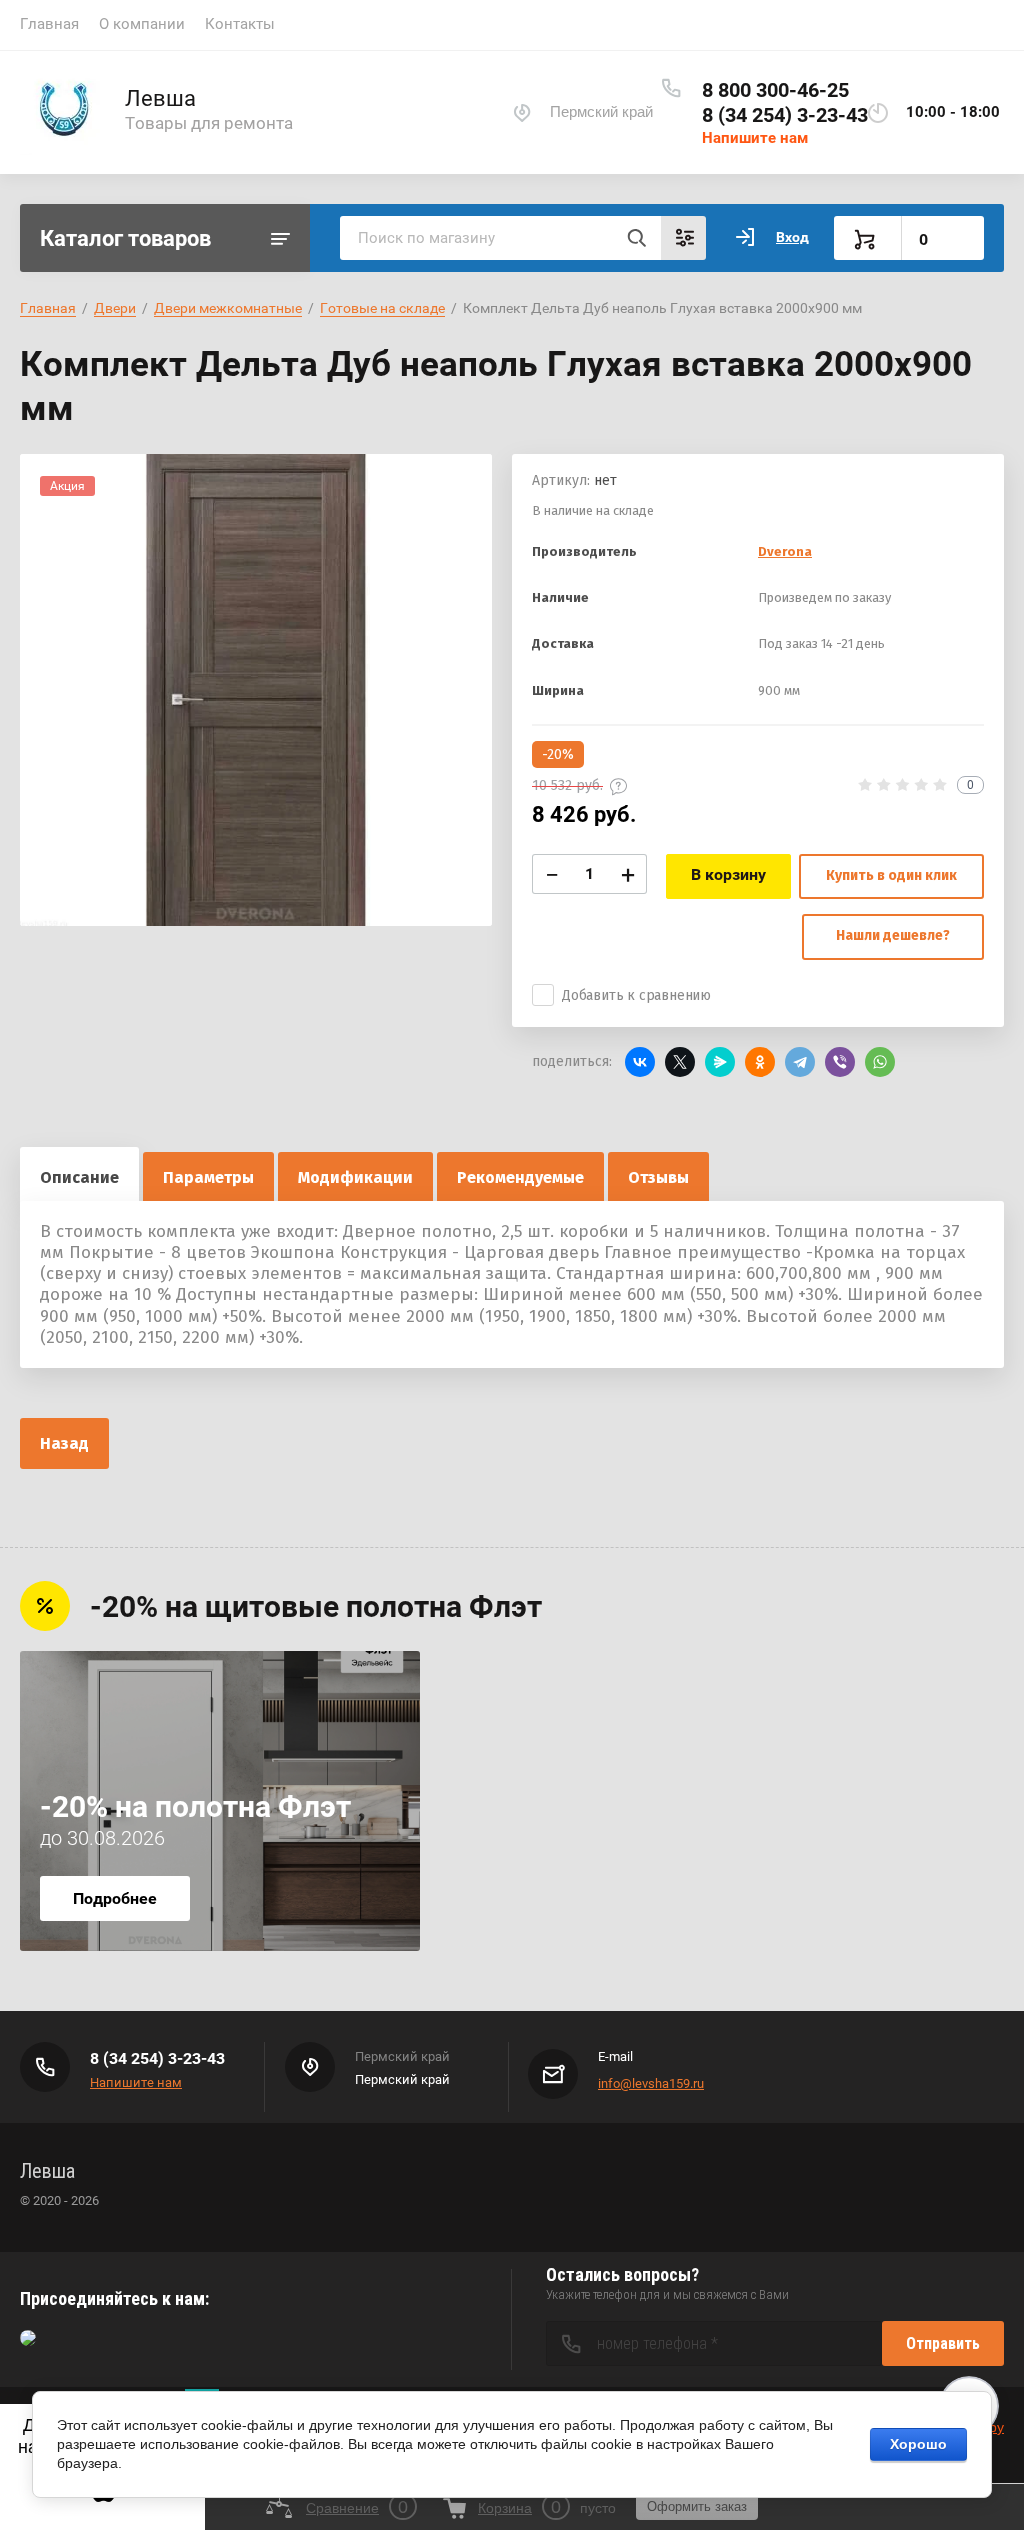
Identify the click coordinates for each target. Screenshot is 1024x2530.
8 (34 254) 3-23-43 (785, 115)
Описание (79, 1177)
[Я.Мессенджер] (720, 1062)
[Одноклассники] (760, 1062)
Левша (160, 98)
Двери (115, 308)
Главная (49, 24)
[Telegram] (800, 1062)
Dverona (785, 551)
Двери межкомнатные (228, 308)
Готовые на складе (382, 308)
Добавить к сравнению (636, 995)
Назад (64, 1443)
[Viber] (840, 1062)
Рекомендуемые (520, 1177)
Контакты (240, 24)
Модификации (355, 1177)
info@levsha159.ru (651, 2083)
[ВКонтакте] (640, 1062)
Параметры (208, 1177)
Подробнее (115, 1898)
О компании (142, 24)
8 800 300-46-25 (775, 90)
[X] (680, 1062)
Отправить (943, 2343)
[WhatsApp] (880, 1062)
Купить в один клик (891, 875)
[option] (256, 690)
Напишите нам (755, 138)
